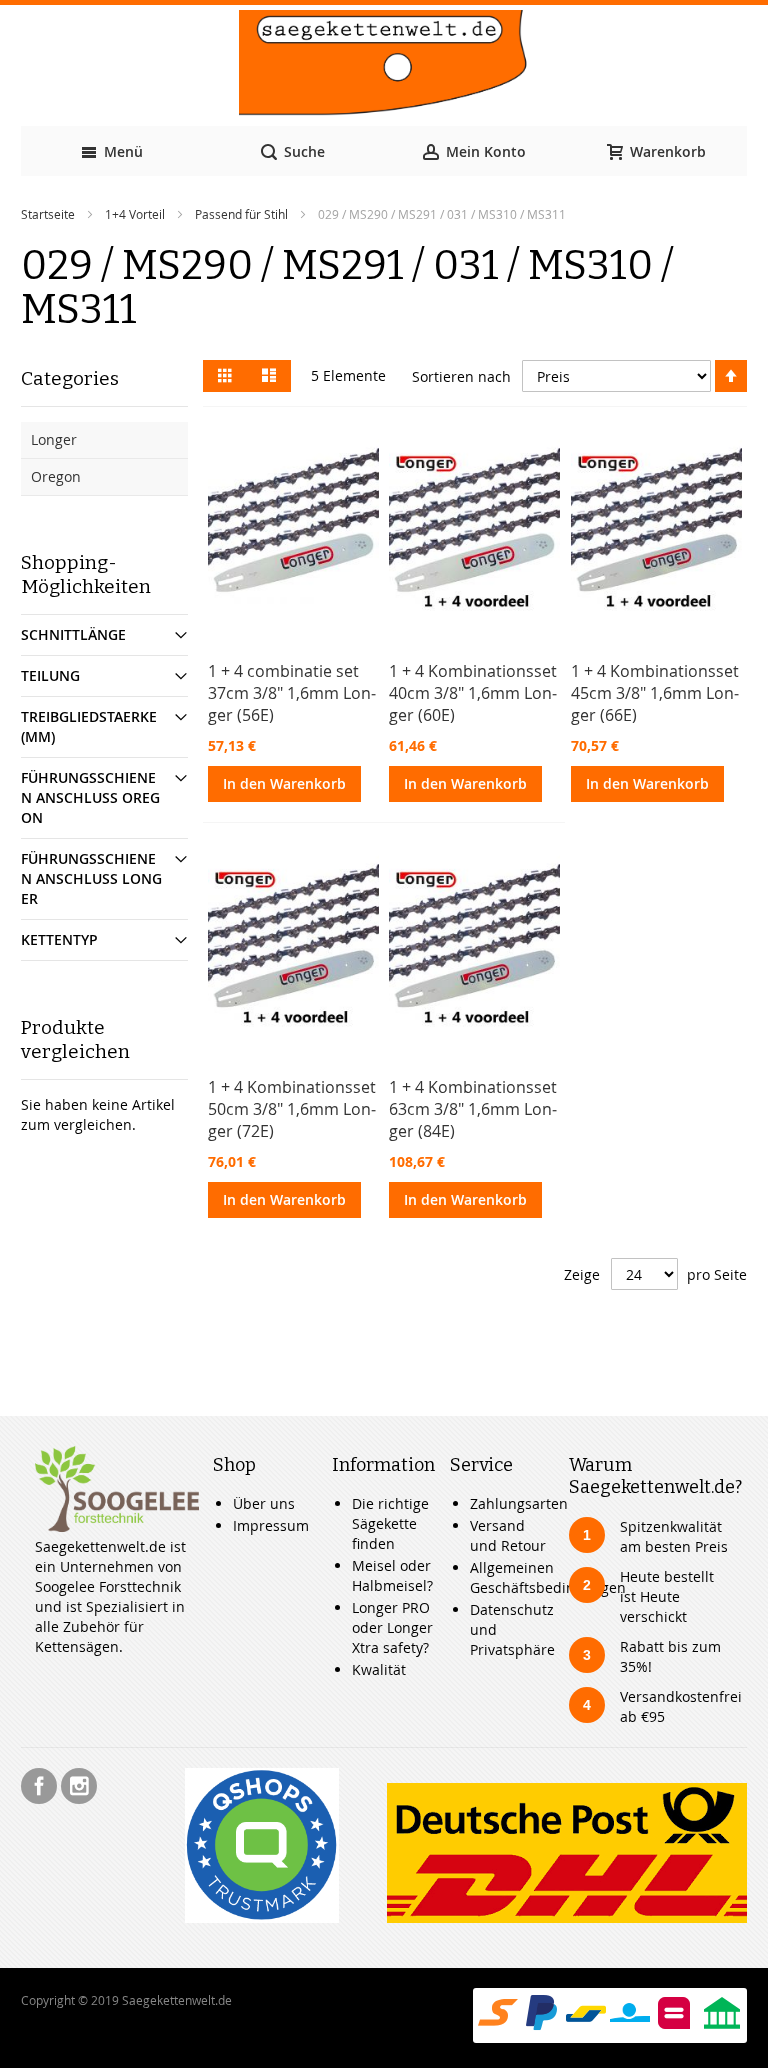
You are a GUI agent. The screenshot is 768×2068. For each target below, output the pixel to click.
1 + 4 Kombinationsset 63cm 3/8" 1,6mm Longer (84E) (473, 1109)
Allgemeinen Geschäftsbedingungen (548, 1577)
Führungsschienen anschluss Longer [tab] (91, 878)
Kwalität (379, 1669)
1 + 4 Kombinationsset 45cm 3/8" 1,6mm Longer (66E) (655, 693)
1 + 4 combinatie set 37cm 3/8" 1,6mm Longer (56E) (292, 693)
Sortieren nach (461, 376)
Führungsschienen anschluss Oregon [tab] (90, 797)
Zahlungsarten (519, 1503)
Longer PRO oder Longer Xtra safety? (392, 1627)
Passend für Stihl (241, 214)
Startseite (48, 214)
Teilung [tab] (50, 675)
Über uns (264, 1503)
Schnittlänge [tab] (73, 634)
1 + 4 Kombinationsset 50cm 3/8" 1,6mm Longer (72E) (292, 1109)
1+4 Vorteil (135, 214)
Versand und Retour (508, 1535)
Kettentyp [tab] (59, 939)
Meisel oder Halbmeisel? (392, 1575)
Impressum (271, 1525)
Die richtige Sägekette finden (390, 1523)
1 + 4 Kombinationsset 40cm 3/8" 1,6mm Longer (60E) (473, 693)
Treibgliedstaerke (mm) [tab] (89, 726)
